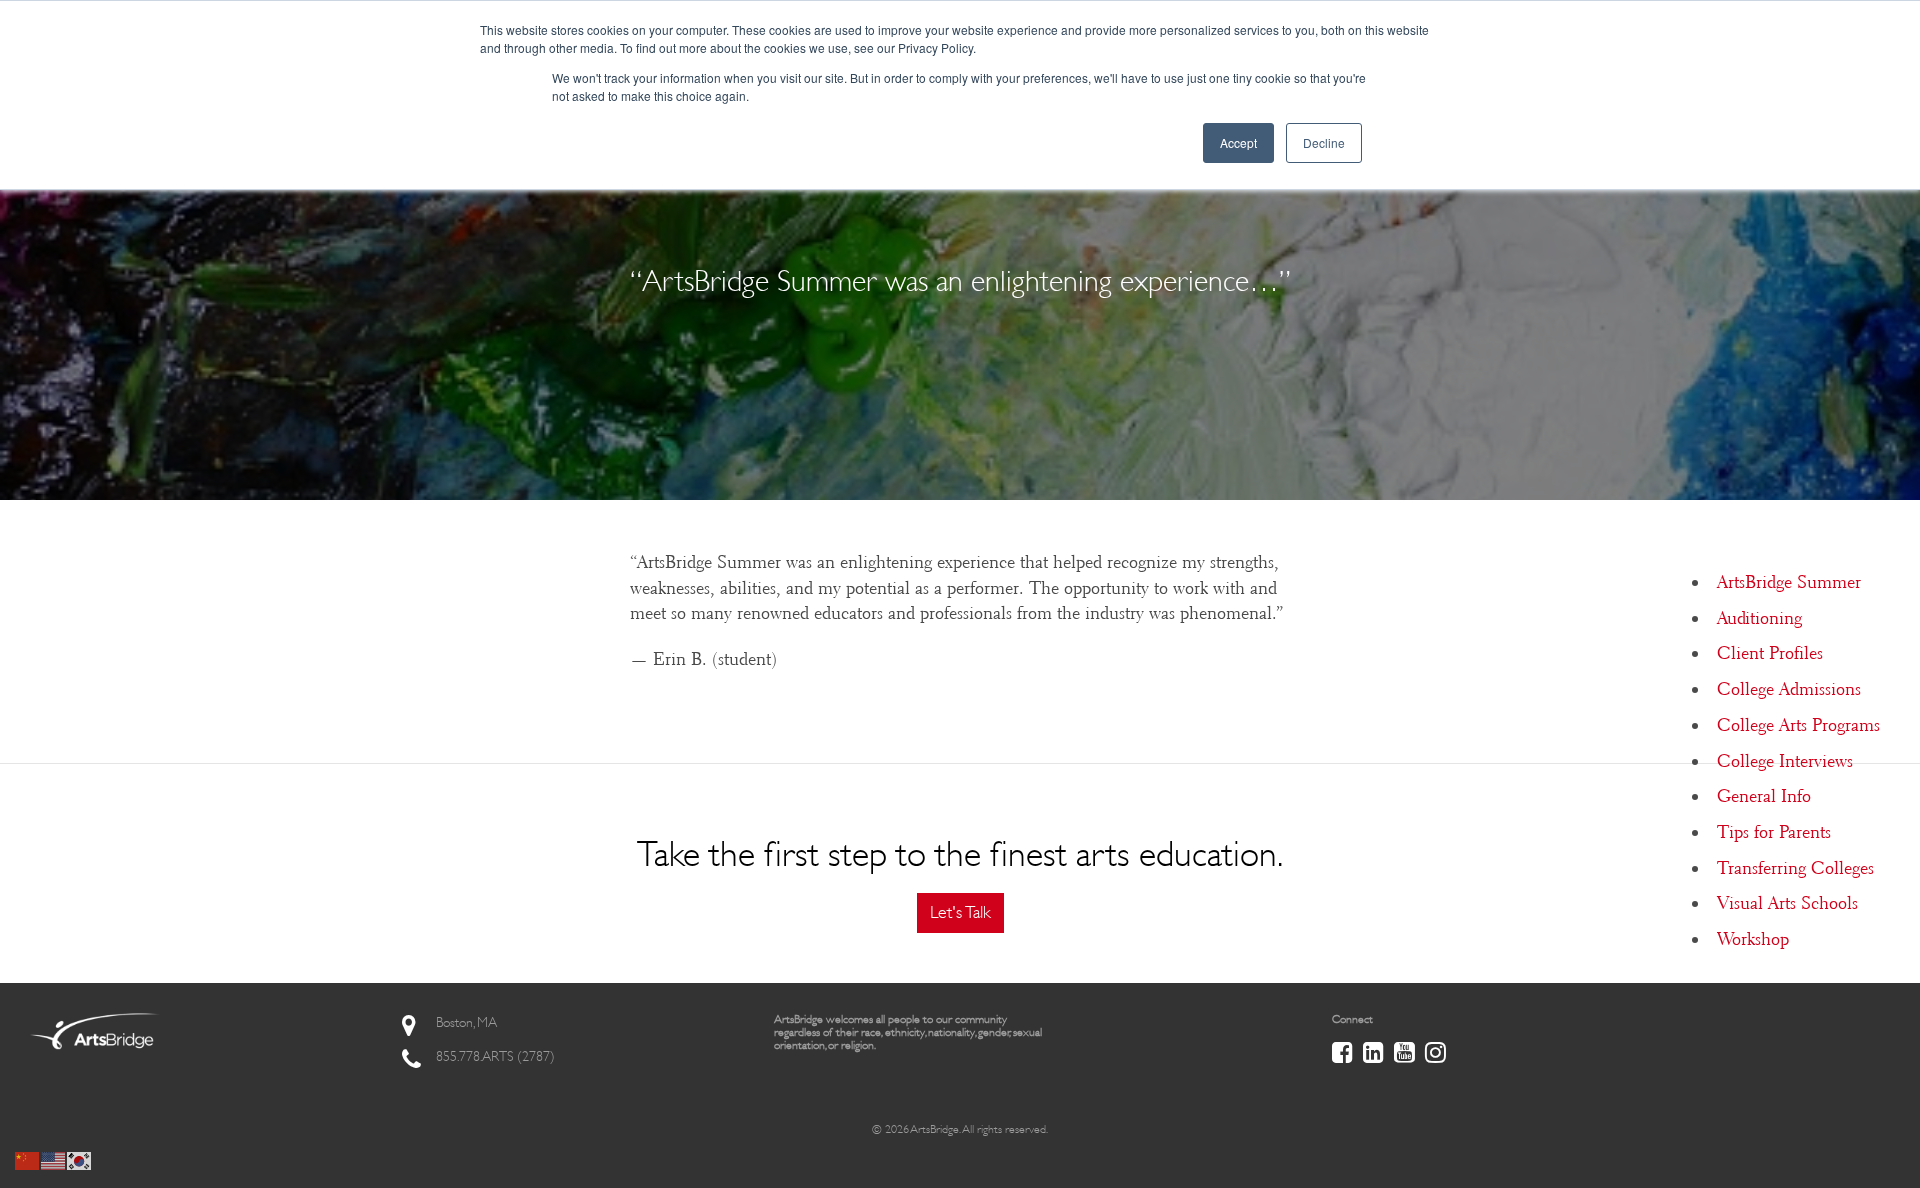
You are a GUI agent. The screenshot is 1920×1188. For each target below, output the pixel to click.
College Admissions (1789, 689)
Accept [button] (1238, 142)
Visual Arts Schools (1787, 903)
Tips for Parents (1774, 832)
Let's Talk (960, 912)
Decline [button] (1324, 142)
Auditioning (1759, 618)
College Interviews (1785, 761)
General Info (1764, 796)
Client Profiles (1770, 653)
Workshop (1753, 939)
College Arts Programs (1798, 725)
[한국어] (80, 1159)
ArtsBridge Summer (1789, 582)
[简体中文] (28, 1159)
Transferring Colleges (1795, 868)
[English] (54, 1159)
